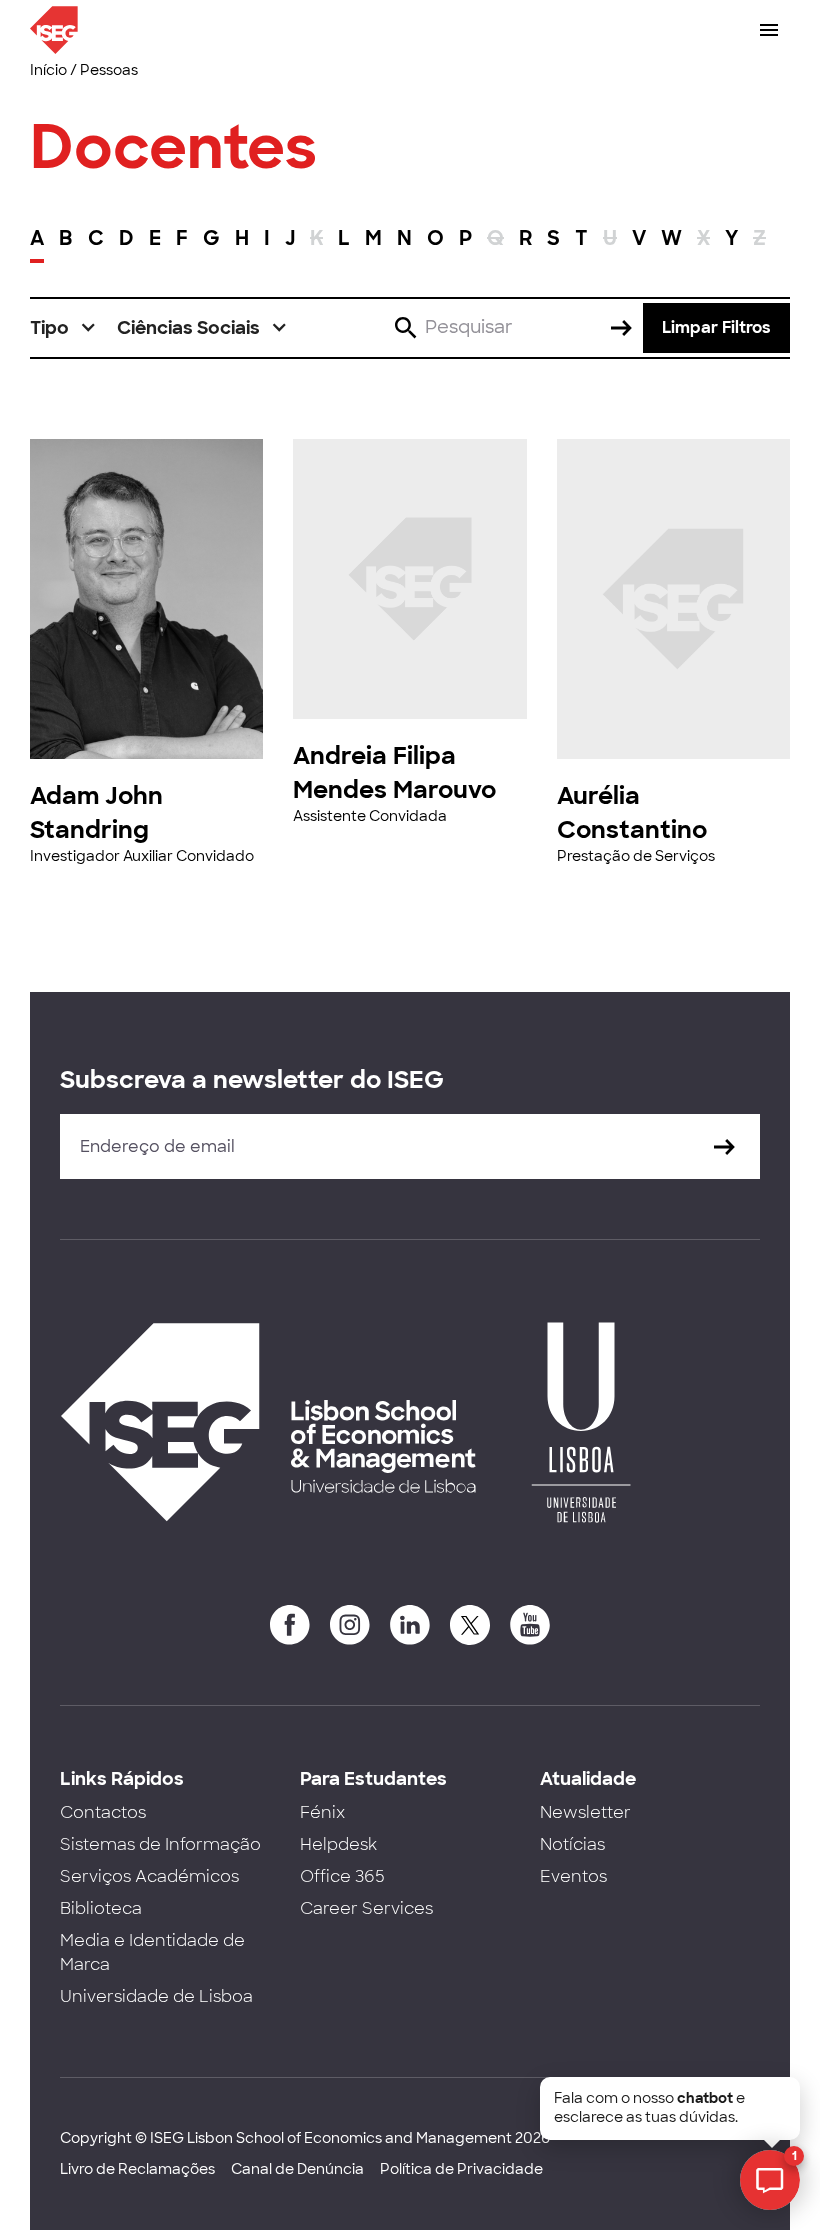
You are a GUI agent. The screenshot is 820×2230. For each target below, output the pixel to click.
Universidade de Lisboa (156, 1996)
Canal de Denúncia (297, 2169)
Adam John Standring (96, 812)
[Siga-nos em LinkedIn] (410, 1625)
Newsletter (585, 1812)
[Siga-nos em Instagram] (350, 1625)
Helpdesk (338, 1844)
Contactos (103, 1812)
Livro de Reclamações (137, 2169)
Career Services (366, 1908)
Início (48, 70)
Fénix (322, 1812)
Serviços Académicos (149, 1876)
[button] (63, 328)
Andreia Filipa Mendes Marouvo (394, 772)
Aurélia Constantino (632, 812)
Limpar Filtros (716, 327)
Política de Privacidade (461, 2169)
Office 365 (342, 1876)
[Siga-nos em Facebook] (290, 1625)
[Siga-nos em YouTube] (530, 1625)
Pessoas (109, 70)
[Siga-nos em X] (470, 1625)
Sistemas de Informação (160, 1844)
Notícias (572, 1844)
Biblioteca (101, 1908)
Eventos (573, 1876)
